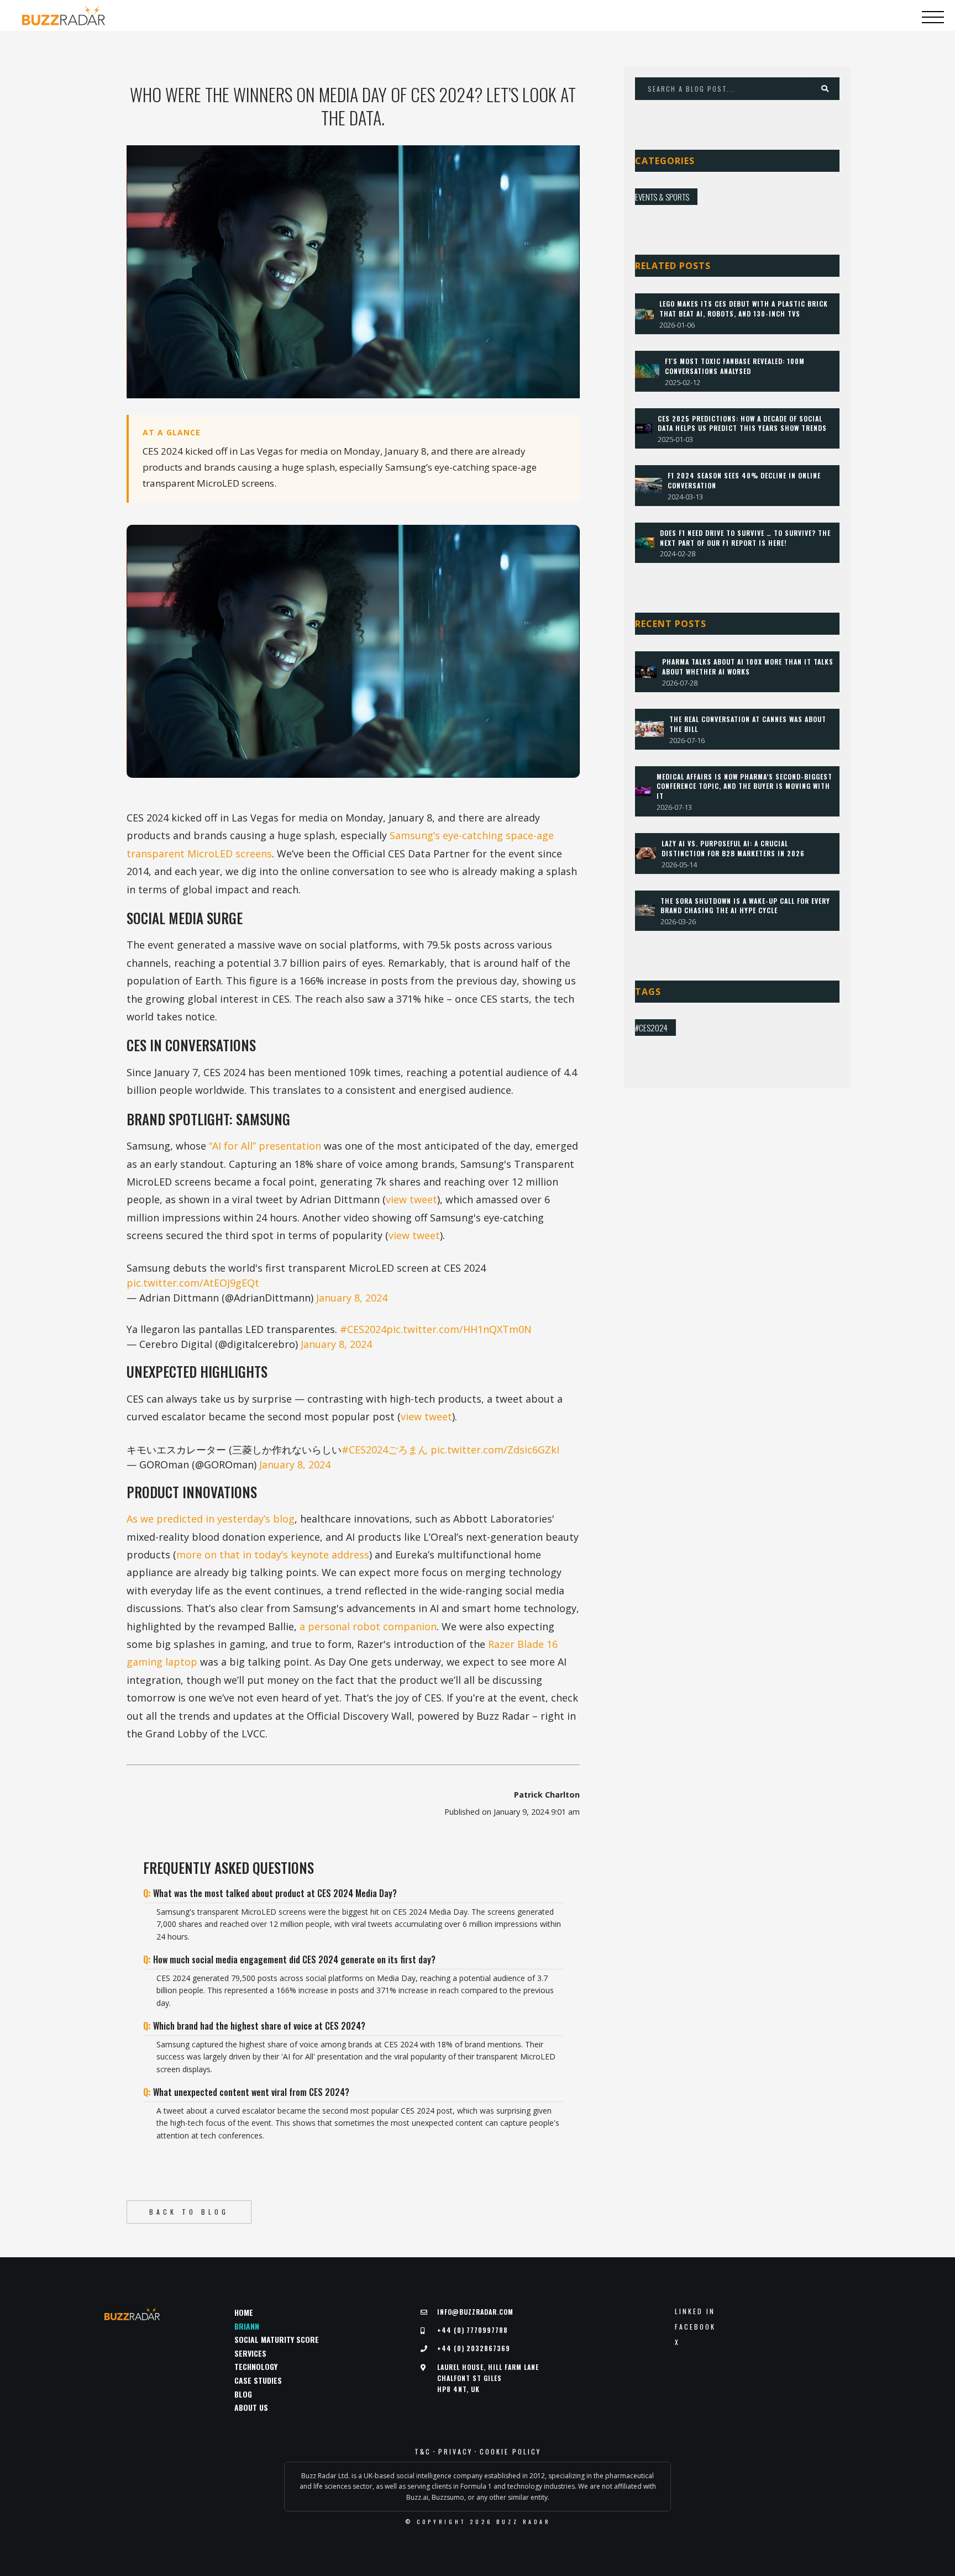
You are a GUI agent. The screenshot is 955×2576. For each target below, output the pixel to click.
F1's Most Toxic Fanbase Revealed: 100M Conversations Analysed (735, 366)
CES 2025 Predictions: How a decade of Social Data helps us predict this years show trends (742, 423)
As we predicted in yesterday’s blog (211, 1519)
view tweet (411, 1199)
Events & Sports (662, 197)
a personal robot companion (368, 1626)
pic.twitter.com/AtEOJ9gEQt (193, 1283)
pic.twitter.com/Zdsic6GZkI (495, 1450)
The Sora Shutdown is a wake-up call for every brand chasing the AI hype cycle (745, 906)
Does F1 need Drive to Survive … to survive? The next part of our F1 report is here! (745, 538)
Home (244, 2312)
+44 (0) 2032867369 (474, 2348)
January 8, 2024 (352, 1298)
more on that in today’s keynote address (273, 1555)
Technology (256, 2366)
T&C (423, 2452)
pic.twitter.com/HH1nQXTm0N (459, 1329)
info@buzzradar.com (475, 2312)
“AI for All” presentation (265, 1146)
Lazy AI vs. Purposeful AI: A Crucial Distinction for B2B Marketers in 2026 (733, 848)
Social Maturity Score (277, 2339)
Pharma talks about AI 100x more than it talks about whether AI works (748, 667)
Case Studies (258, 2380)
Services (250, 2353)
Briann (247, 2326)
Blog (243, 2394)
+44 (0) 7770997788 (473, 2330)
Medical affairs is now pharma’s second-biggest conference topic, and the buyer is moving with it (744, 786)
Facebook (695, 2327)
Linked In (695, 2311)
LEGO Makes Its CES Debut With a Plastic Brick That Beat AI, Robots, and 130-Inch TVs (744, 309)
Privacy (455, 2452)
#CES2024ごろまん (385, 1450)
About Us (251, 2407)
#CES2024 (363, 1329)
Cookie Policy (510, 2452)
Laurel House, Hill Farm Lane (488, 2378)
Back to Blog (189, 2212)
